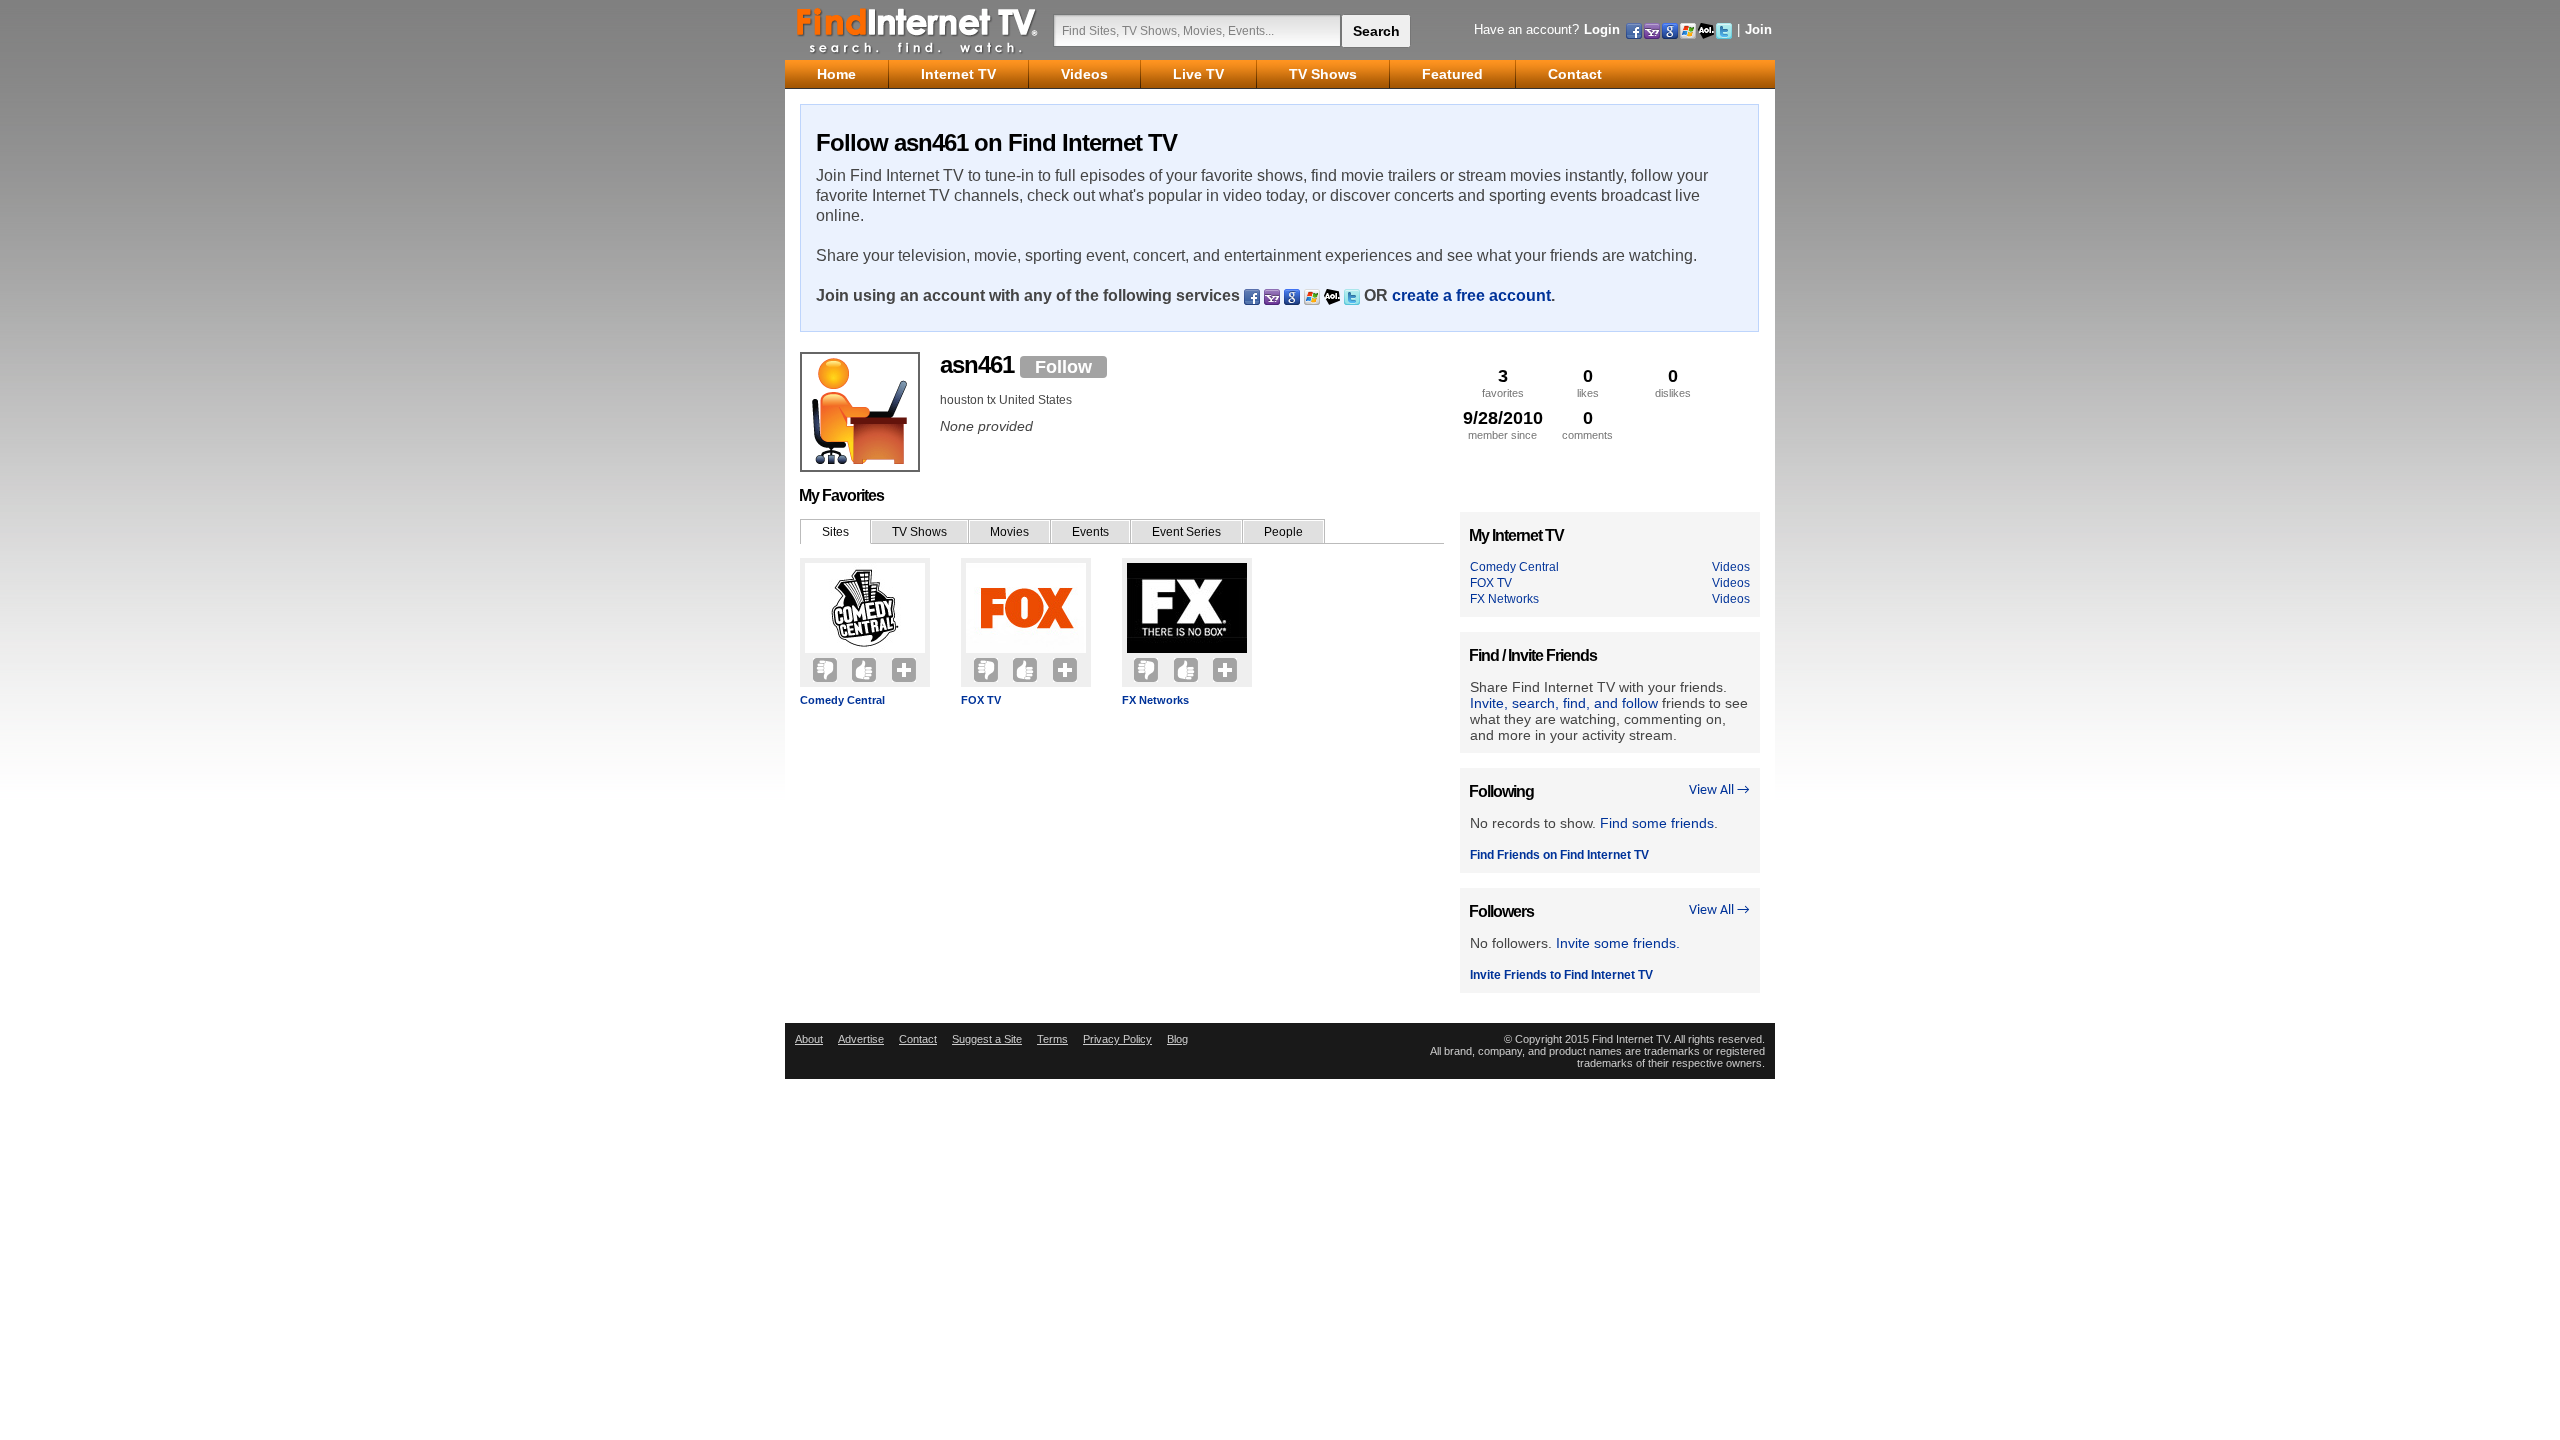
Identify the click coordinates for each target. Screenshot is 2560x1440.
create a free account (1471, 295)
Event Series (1186, 532)
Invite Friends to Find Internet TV (1561, 975)
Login (1602, 29)
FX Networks (1155, 700)
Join (1758, 29)
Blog (1177, 1039)
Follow (1063, 367)
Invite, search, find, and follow (1564, 703)
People (1283, 532)
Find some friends (1657, 823)
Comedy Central (842, 700)
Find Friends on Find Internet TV (1559, 855)
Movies (1009, 532)
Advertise (861, 1039)
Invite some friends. (1618, 943)
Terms (1052, 1039)
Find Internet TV (918, 30)
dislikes (1673, 382)
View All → (1719, 790)
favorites (1503, 382)
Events (1090, 532)
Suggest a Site (987, 1039)
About (809, 1039)
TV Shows (919, 532)
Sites (835, 532)
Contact (918, 1039)
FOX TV (981, 700)
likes (1588, 382)
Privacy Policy (1117, 1039)
